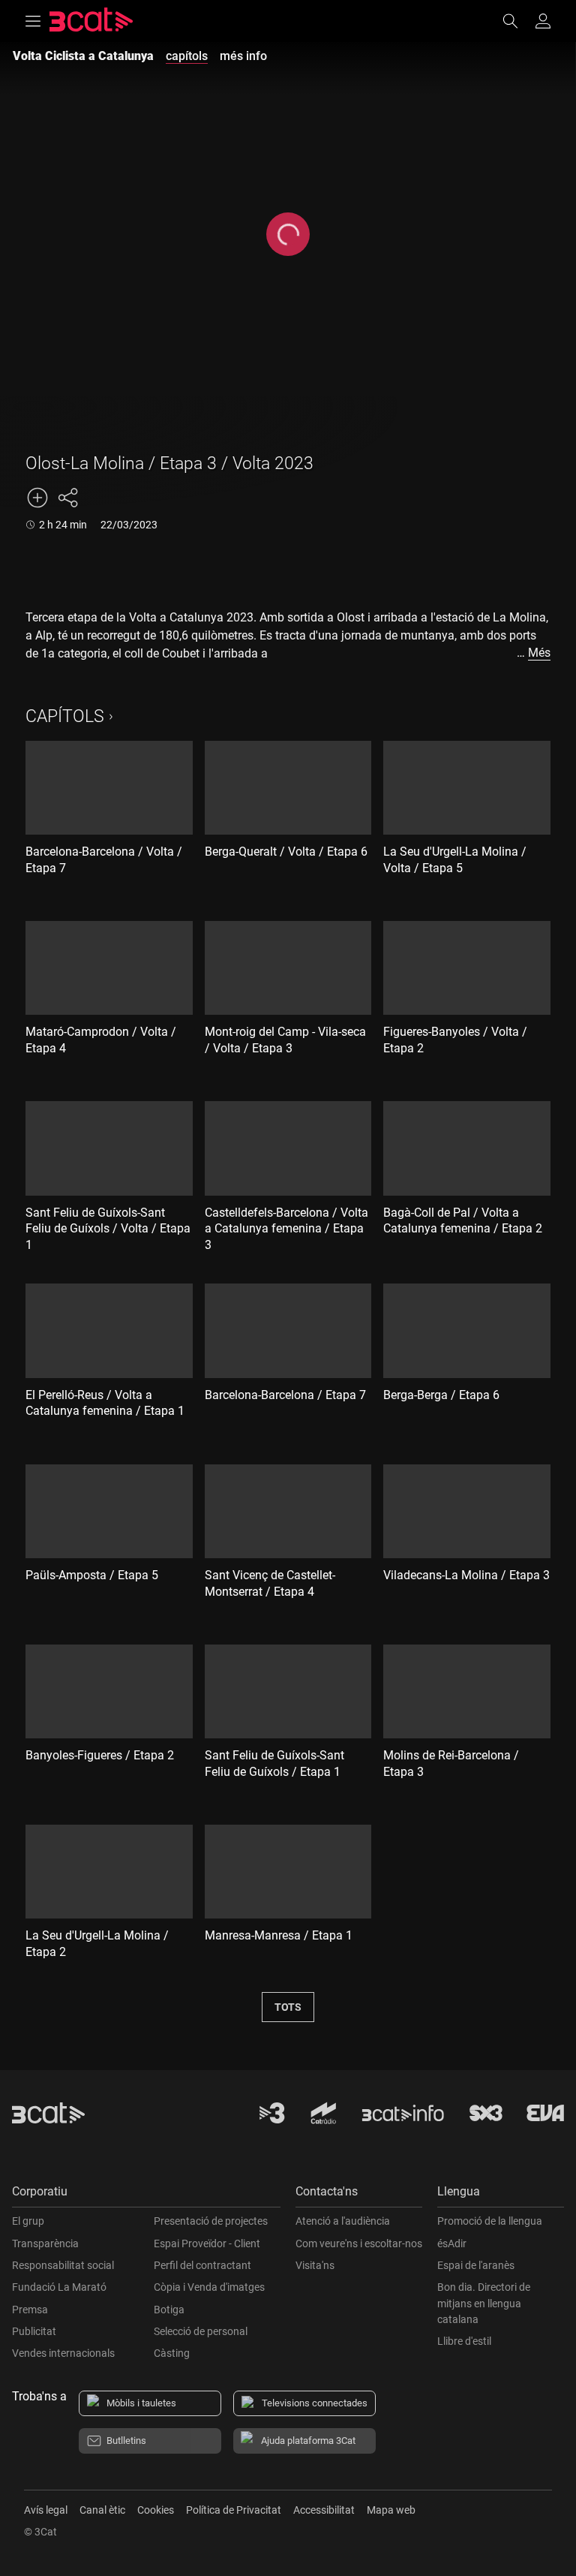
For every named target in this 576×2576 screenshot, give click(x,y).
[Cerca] (517, 21)
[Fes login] (543, 21)
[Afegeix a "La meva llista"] (37, 498)
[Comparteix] (67, 498)
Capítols (65, 716)
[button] (146, 2195)
